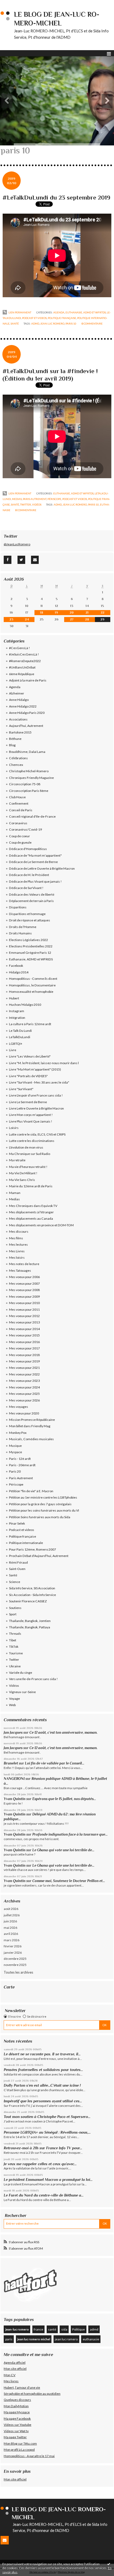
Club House (17, 797)
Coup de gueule (20, 842)
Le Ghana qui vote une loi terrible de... (63, 1850)
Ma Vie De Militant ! (23, 1173)
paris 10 (71, 323)
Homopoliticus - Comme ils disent (33, 979)
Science (15, 1582)
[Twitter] (21, 560)
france (38, 2329)
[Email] (35, 560)
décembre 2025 (15, 1959)
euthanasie (91, 2339)
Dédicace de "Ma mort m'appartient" (35, 855)
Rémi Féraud (18, 1562)
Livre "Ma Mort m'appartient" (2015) (35, 1069)
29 (102, 619)
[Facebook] (8, 560)
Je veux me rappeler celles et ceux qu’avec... (40, 2164)
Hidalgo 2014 (19, 972)
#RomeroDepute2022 (25, 661)
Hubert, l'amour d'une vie (22, 2387)
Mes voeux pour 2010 (24, 1303)
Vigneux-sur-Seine (22, 1692)
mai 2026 (10, 1928)
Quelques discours (17, 2400)
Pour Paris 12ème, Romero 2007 (32, 1549)
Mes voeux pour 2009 (24, 1296)
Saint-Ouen (17, 1569)
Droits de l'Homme (23, 927)
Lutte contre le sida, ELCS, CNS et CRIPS (37, 1134)
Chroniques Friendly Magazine (31, 778)
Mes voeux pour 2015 (24, 1335)
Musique (15, 1446)
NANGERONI (14, 1779)
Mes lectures (18, 1244)
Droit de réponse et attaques (30, 920)
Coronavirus (18, 823)
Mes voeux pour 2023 (24, 1381)
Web (12, 1705)
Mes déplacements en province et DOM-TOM (41, 1225)
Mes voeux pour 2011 (24, 1309)
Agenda (59, 312)
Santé (15, 323)
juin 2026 (10, 1921)
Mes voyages (19, 1407)
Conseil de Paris (21, 810)
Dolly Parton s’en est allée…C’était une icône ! (42, 2085)
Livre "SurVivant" (21, 1089)
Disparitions (18, 907)
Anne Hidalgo (19, 700)
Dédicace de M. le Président (29, 875)
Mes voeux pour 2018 (24, 1355)
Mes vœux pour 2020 (24, 1413)
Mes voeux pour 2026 (24, 1400)
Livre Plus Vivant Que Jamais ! (31, 1121)
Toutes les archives (18, 1972)
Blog (12, 745)
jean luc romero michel (34, 2339)
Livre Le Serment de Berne (28, 1102)
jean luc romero (52, 323)
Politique (78, 2329)
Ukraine (15, 1666)
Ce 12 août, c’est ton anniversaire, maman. (63, 1733)
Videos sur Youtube (17, 2425)
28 (87, 619)
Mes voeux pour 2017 (24, 1348)
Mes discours (19, 1231)
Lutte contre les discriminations (32, 1141)
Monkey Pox (18, 1433)
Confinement (19, 803)
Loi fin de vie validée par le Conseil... (55, 1763)
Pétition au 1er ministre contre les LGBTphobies (43, 1497)
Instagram (17, 1011)
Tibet (13, 1640)
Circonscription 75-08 (25, 784)
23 (11, 619)
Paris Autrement (35, 499)
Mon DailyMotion (16, 2406)
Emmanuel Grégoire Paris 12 (30, 953)
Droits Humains (20, 933)
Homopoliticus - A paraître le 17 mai (29, 2456)
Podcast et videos (34, 318)
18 (42, 612)
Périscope (54, 499)
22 (103, 612)
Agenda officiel (15, 2363)
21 (87, 612)
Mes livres (11, 2381)
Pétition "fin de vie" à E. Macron (31, 1491)
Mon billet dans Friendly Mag (30, 1426)
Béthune (15, 739)
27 (72, 619)
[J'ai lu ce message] (109, 2564)
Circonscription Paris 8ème (29, 791)
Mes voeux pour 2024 (24, 1387)
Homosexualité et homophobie (31, 992)
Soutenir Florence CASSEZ (28, 1601)
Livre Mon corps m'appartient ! (31, 1115)
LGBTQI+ (16, 1044)
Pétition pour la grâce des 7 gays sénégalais (40, 1504)
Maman (15, 1193)
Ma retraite (17, 1160)
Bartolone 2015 (20, 732)
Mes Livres (17, 1251)
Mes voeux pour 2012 (24, 1316)
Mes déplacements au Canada (31, 1218)
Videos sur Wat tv (16, 2431)
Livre (13, 1050)
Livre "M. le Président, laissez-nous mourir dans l (44, 1063)
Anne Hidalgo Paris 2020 (27, 713)
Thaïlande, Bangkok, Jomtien (30, 1621)
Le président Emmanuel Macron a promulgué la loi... (48, 2180)
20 (72, 612)
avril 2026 (11, 1934)
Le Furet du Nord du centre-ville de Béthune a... (44, 2195)
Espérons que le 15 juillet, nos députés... (64, 1799)
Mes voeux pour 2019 (24, 1361)
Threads (15, 1634)
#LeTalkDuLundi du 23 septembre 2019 (56, 197)
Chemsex (16, 765)
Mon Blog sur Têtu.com (20, 2443)
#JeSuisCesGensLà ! (24, 654)
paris (9, 2339)
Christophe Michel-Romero (29, 771)
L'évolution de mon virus (26, 1147)
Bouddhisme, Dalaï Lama (27, 752)
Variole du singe (21, 1673)
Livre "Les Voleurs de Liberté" (30, 1056)
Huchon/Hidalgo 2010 (25, 1005)
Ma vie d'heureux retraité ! (28, 1167)
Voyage (14, 1699)
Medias (17, 499)
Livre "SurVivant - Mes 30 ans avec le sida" (39, 1082)
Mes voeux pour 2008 (24, 1290)
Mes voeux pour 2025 (24, 1394)
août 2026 (11, 1909)
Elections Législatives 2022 (28, 940)
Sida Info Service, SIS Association (32, 1588)
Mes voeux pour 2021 (24, 1368)
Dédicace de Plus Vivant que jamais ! (35, 881)
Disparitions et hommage (27, 914)
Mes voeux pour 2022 (24, 1374)
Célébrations (18, 758)
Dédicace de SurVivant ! (26, 888)
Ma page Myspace (17, 2412)
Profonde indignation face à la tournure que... (70, 1834)
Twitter (26, 504)
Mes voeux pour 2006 (24, 1277)
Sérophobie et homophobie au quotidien (32, 2394)
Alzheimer (17, 693)
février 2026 (13, 1946)
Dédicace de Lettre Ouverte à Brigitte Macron (42, 868)
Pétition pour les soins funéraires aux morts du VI (44, 1510)
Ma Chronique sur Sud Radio (30, 1154)
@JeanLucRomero (17, 544)
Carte (9, 1987)
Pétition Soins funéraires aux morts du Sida (40, 1517)
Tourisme (16, 1653)
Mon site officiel (15, 2369)
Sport (13, 1614)
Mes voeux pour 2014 (24, 1329)
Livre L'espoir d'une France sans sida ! (36, 1095)
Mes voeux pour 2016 (24, 1342)
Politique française (62, 318)
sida (64, 2329)
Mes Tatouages (20, 1270)
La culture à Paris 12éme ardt (30, 1024)
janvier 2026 (13, 1953)
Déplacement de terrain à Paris (31, 901)
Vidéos (37, 504)
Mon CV (10, 2375)
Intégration (17, 1018)
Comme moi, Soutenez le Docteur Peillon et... (69, 1881)
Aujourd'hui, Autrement (26, 726)
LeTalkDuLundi (20, 1037)
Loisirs (14, 1128)
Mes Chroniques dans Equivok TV (33, 1206)
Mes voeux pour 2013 (24, 1322)
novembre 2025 (15, 1965)
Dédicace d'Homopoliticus (28, 849)
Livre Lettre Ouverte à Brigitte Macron (36, 1108)
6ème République (22, 674)
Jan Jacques (13, 1733)
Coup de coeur (19, 836)
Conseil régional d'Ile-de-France (32, 816)
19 (56, 612)
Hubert (14, 998)
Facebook (16, 966)
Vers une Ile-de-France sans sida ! (33, 1679)
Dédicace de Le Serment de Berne (33, 862)
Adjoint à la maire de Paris (28, 680)
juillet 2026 (12, 1915)
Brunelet (11, 1763)
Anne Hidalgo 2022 (23, 706)
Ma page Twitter (15, 2437)
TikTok (14, 1647)
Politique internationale (26, 1543)
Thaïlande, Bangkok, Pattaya (30, 1627)
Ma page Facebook (17, 2418)
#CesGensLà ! (19, 648)
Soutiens (15, 1608)
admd (35, 323)
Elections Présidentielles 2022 (31, 946)
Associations (18, 719)
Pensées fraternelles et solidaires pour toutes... (43, 2070)
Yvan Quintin (15, 1799)
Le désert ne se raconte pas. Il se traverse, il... (42, 2054)
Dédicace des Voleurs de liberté (32, 894)
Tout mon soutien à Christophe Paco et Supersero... (47, 2117)
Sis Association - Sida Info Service (32, 1595)
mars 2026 (12, 1940)
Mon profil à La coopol (19, 2450)
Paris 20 (15, 1471)
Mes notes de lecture (24, 1264)
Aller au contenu (15, 4)
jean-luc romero (17, 2329)
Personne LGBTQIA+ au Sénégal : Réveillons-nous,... (47, 2132)
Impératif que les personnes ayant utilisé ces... (43, 2101)
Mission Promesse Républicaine (32, 1420)
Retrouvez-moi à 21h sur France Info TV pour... (43, 2148)
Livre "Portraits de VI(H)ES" (28, 1076)
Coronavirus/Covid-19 (25, 829)
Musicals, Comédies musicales (31, 1439)
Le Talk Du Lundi (20, 1031)
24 (27, 619)
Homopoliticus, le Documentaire (32, 985)
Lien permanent (20, 312)
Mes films (16, 1238)
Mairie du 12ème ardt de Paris (31, 1186)
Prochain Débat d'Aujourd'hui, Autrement (39, 1556)
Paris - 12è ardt (20, 1459)
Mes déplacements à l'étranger (31, 1212)
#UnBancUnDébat (22, 667)
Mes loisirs (17, 1257)
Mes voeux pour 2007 (24, 1283)
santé (52, 2329)
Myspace (16, 1452)
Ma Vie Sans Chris (22, 1180)
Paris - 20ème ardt (22, 1465)
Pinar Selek (17, 1523)
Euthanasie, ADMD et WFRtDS (86, 312)
